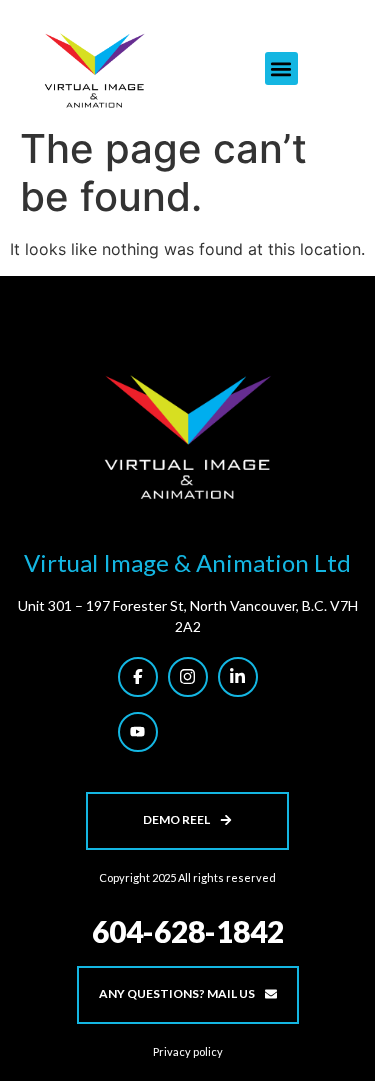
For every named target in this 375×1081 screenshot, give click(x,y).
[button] (281, 68)
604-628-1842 (188, 931)
